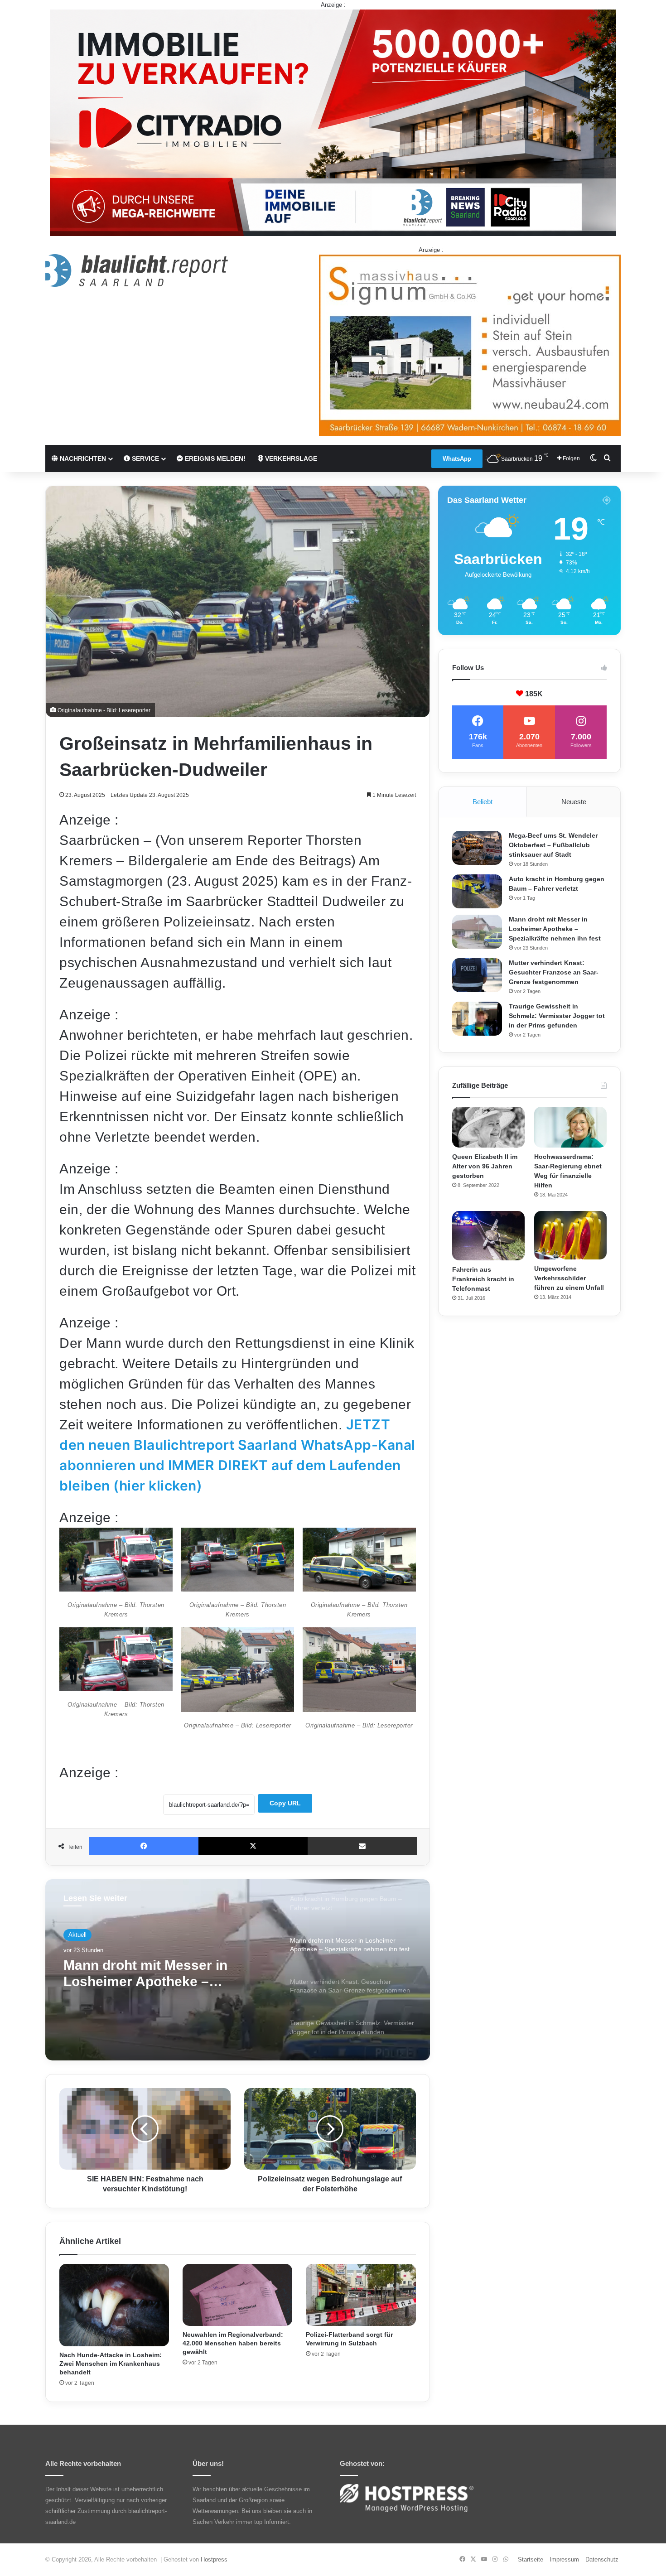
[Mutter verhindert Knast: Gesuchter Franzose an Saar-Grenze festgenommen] (477, 975)
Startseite (531, 2559)
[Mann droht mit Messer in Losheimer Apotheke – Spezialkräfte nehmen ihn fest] (477, 932)
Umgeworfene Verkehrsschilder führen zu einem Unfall (569, 1278)
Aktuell (77, 1935)
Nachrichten (82, 458)
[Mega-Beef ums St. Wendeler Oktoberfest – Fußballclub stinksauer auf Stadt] (477, 848)
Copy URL (285, 1803)
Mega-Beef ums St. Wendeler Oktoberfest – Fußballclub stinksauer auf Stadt (553, 845)
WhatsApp (457, 459)
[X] (253, 1846)
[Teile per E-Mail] (362, 1846)
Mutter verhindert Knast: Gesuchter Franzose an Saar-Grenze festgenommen (158, 1974)
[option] (238, 1970)
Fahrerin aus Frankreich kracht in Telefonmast (483, 1279)
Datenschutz (602, 2559)
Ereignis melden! (214, 458)
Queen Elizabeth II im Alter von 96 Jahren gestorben (485, 1166)
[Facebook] (144, 1846)
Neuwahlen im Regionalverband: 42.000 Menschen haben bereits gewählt (233, 2343)
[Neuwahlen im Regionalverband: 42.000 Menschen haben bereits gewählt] (237, 2295)
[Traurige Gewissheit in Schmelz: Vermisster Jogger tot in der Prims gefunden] (477, 1019)
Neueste (574, 802)
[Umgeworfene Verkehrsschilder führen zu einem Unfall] (570, 1235)
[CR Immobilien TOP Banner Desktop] (333, 122)
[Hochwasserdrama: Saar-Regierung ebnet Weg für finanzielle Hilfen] (570, 1127)
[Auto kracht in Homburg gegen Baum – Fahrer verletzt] (477, 891)
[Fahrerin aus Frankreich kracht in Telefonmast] (488, 1236)
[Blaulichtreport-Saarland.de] (137, 270)
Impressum (564, 2559)
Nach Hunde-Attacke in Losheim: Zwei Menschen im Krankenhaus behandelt (111, 2364)
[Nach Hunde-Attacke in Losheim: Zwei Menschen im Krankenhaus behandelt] (114, 2305)
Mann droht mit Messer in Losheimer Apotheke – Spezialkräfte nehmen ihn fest (555, 929)
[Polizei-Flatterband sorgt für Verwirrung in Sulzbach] (361, 2295)
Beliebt (483, 802)
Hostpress (214, 2559)
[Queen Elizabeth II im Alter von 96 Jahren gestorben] (488, 1127)
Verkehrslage (290, 458)
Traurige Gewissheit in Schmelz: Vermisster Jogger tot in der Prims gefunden (557, 1016)
